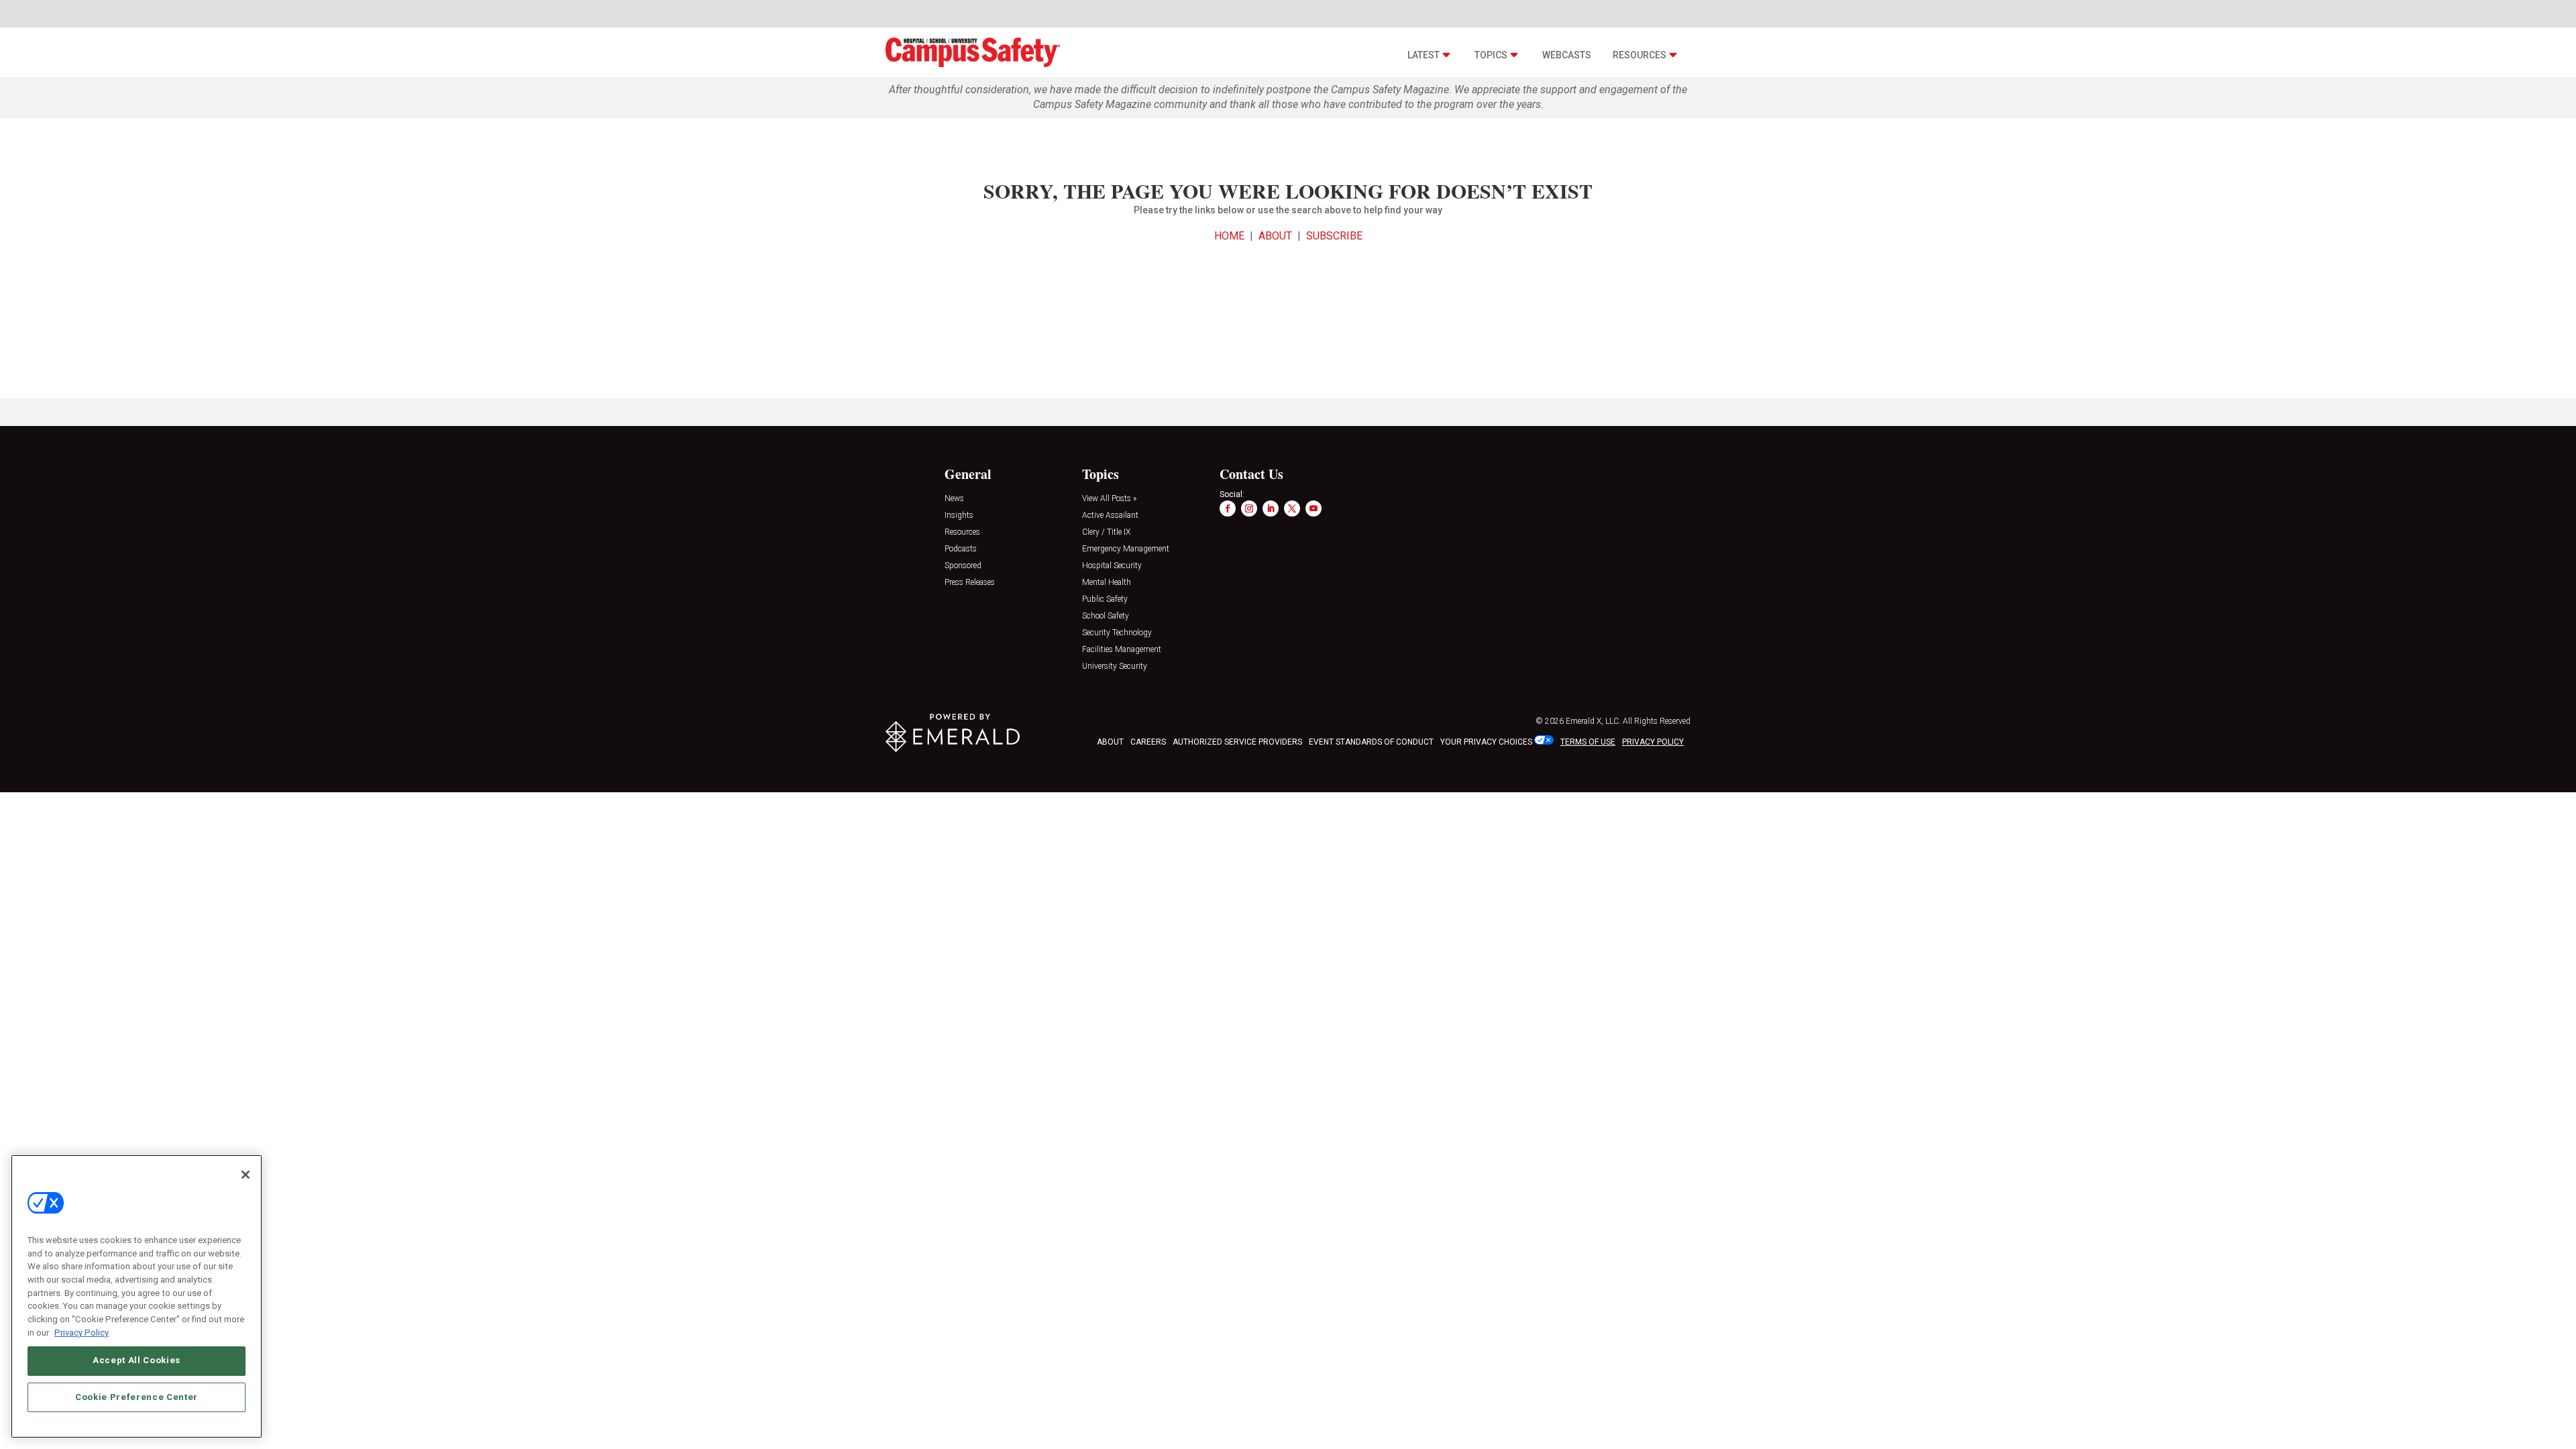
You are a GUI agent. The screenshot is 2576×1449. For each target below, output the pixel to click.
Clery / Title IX (1106, 532)
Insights (959, 516)
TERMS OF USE (1588, 742)
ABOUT (1275, 236)
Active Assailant (1110, 516)
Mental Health (1107, 583)
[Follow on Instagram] (1249, 508)
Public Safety (1105, 599)
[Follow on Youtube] (1313, 508)
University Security (1115, 666)
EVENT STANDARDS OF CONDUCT (1371, 742)
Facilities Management (1122, 650)
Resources (1640, 55)
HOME (1229, 236)
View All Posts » (1109, 499)
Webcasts (1567, 55)
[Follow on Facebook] (1228, 508)
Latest (1424, 55)
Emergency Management (1126, 549)
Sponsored (963, 566)
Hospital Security (1112, 566)
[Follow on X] (1292, 508)
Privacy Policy (82, 1332)
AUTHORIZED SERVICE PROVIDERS (1237, 742)
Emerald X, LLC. (1593, 721)
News (954, 499)
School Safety (1106, 616)
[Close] (246, 1175)
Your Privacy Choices (1486, 742)
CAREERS (1148, 742)
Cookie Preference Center (137, 1396)
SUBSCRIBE (1334, 236)
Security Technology (1117, 633)
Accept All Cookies (137, 1360)
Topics (1491, 55)
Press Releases (970, 583)
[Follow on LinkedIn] (1271, 508)
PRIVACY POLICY (1653, 742)
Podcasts (961, 549)
